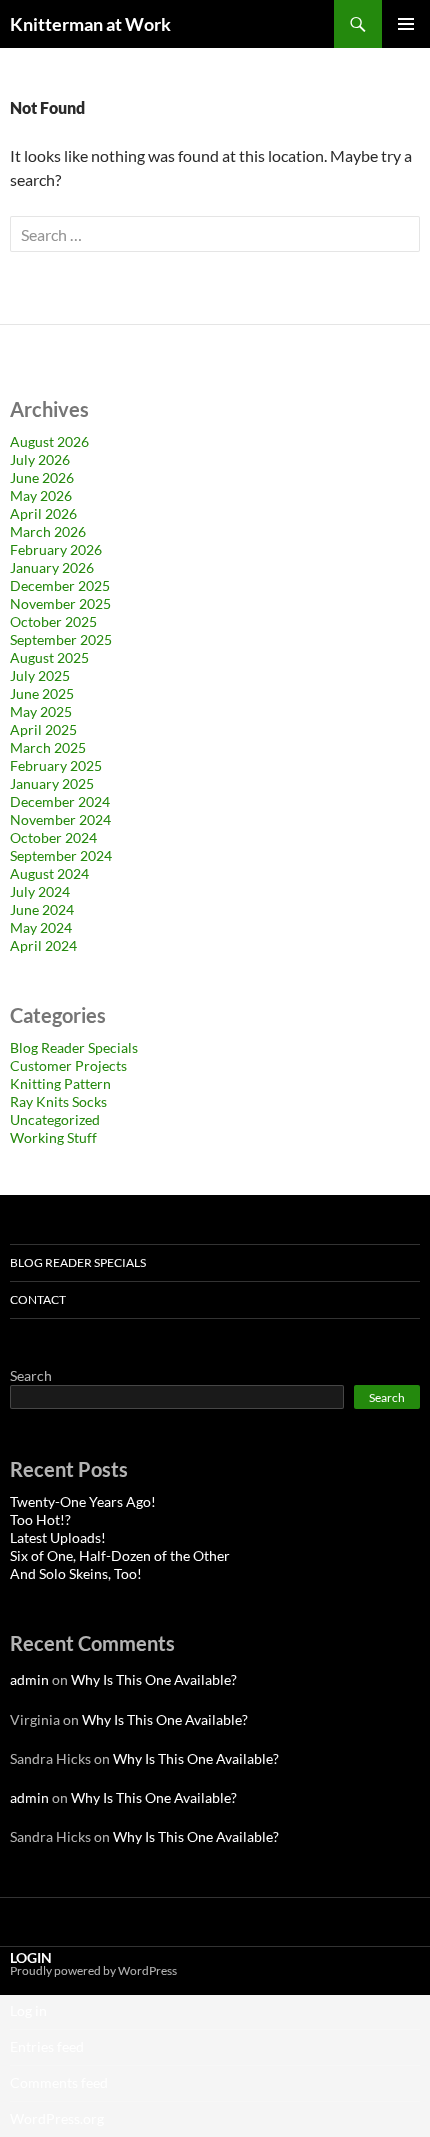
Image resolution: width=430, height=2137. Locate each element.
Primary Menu (406, 24)
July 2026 (40, 459)
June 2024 (42, 909)
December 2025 (60, 585)
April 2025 (43, 729)
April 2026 (43, 513)
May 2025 (41, 711)
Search (31, 1375)
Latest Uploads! (58, 1537)
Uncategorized (55, 1119)
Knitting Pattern (60, 1083)
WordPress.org (57, 2118)
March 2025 (48, 747)
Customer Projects (68, 1065)
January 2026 (52, 567)
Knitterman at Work (90, 24)
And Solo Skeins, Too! (76, 1573)
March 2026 (48, 531)
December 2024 (60, 801)
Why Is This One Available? (154, 1679)
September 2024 (61, 855)
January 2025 (52, 783)
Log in (28, 2010)
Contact (38, 1299)
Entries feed (47, 2046)
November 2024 (60, 819)
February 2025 (56, 765)
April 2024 (43, 945)
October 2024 (53, 837)
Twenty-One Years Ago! (83, 1501)
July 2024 (40, 891)
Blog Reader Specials (74, 1047)
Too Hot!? (40, 1519)
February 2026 (56, 549)
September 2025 (61, 639)
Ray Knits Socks (58, 1101)
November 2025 (60, 603)
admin (29, 1679)
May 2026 (41, 495)
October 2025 (53, 621)
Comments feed (59, 2082)
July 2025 (40, 675)
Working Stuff (53, 1137)
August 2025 (49, 657)
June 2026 (42, 477)
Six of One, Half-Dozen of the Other (120, 1555)
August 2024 (49, 873)
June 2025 (42, 693)
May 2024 (41, 927)
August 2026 (49, 441)
